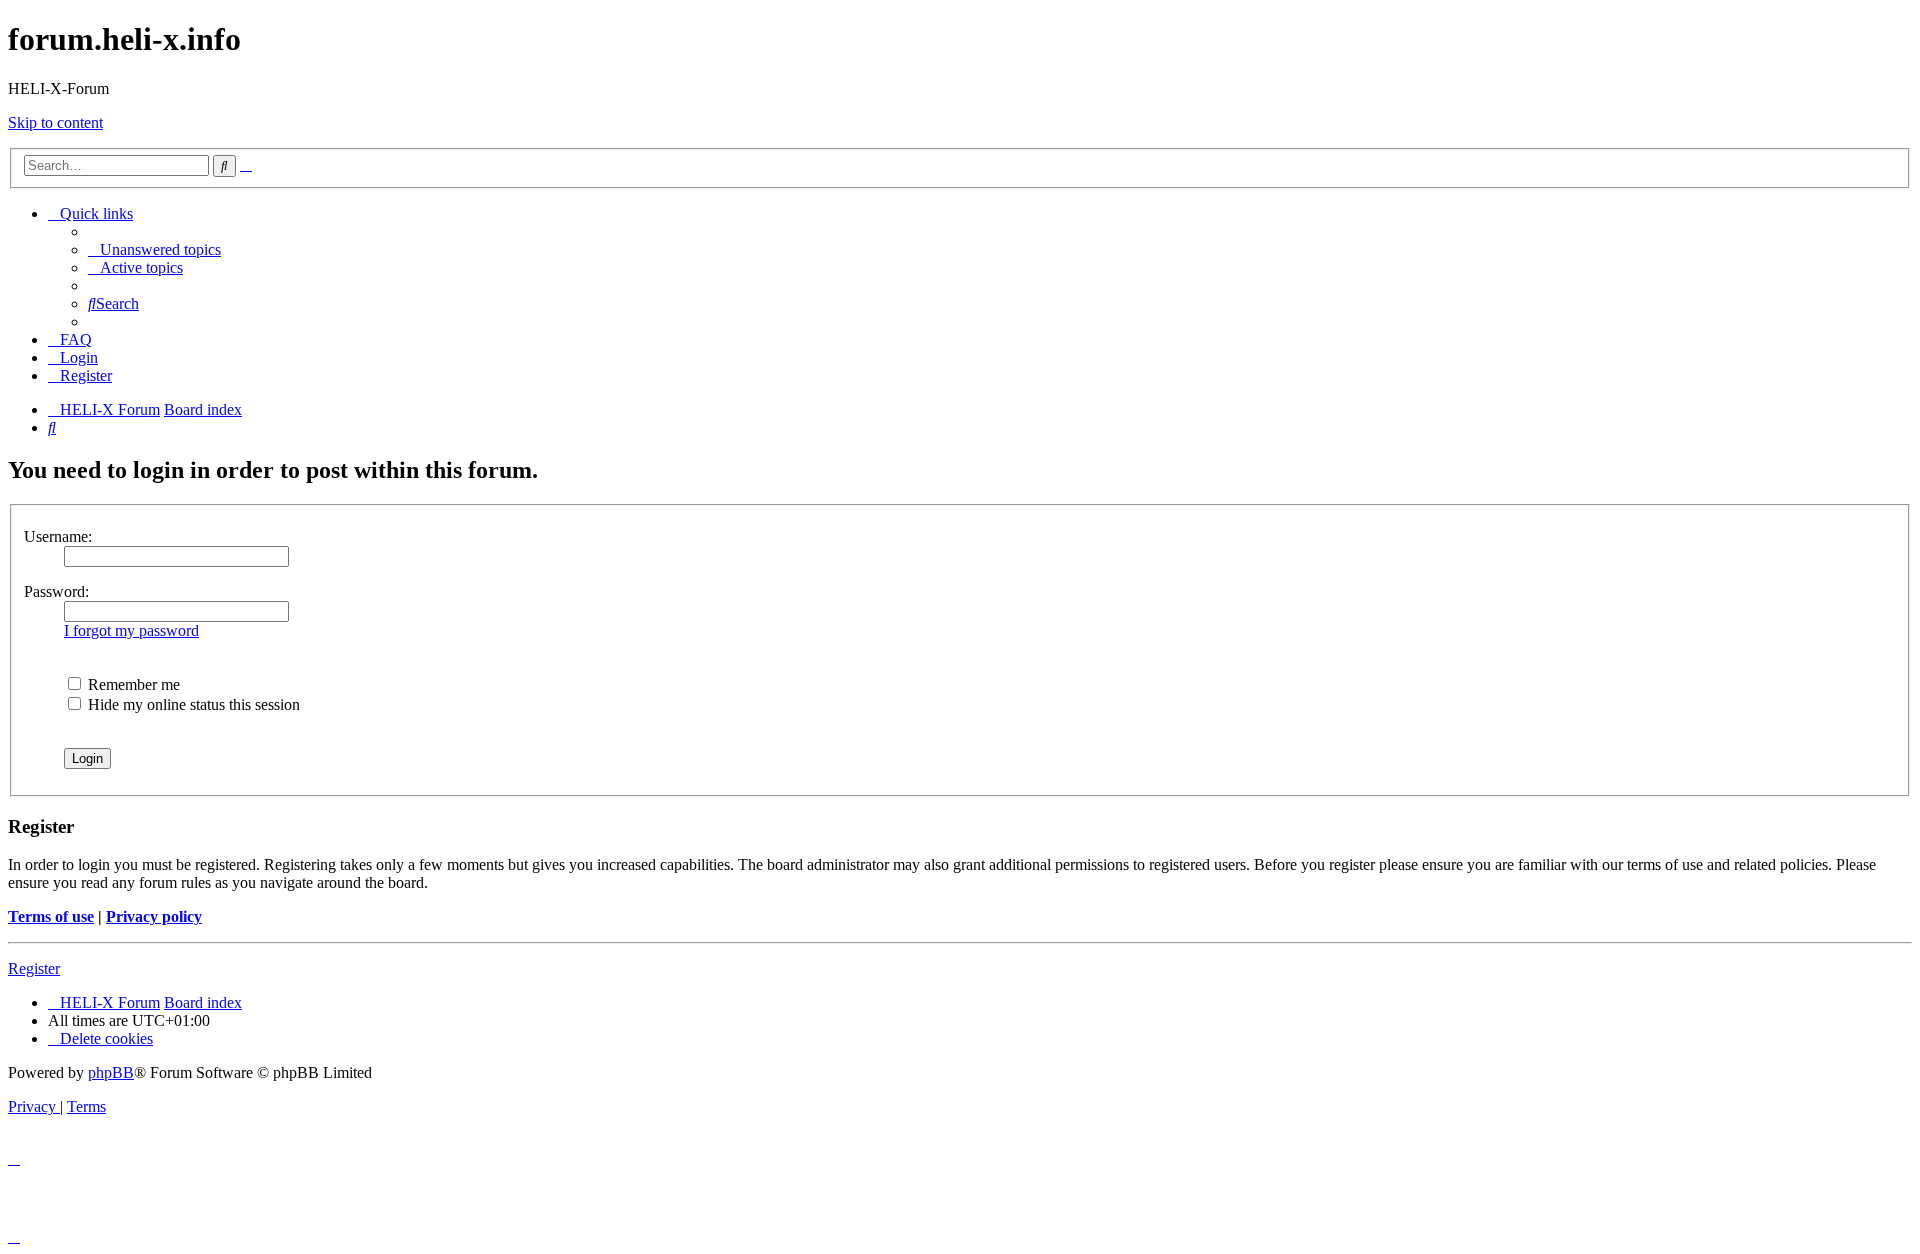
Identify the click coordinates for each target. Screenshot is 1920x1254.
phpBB (111, 1072)
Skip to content (55, 122)
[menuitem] (154, 249)
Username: (58, 536)
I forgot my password (131, 630)
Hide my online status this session (192, 704)
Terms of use (51, 916)
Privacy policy (154, 916)
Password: (56, 591)
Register (34, 968)
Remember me (132, 684)
